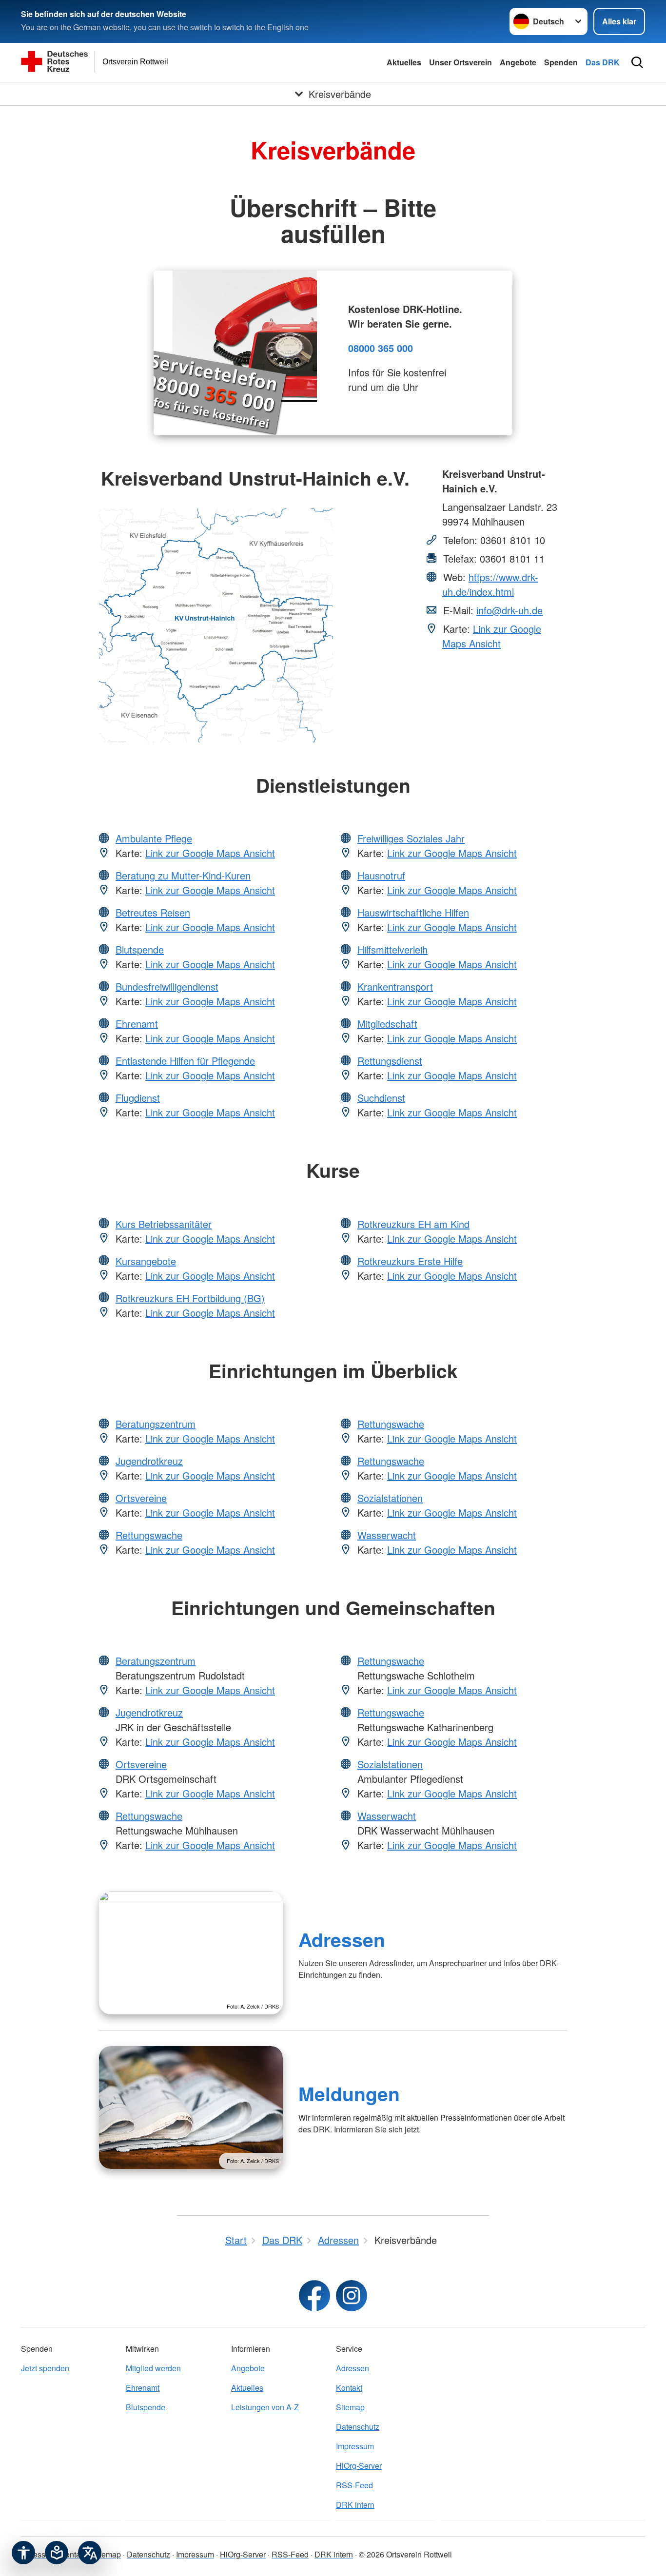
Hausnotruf (381, 875)
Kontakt (349, 2388)
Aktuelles (404, 62)
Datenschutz (358, 2427)
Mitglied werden (153, 2368)
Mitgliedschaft (387, 1024)
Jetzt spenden (45, 2368)
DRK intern (355, 2505)
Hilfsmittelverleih (392, 949)
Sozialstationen (390, 1498)
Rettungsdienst (390, 1061)
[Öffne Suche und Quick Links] (637, 62)
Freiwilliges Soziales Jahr (411, 838)
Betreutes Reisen (153, 912)
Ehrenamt (137, 1024)
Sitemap (350, 2407)
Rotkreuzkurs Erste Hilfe (410, 1261)
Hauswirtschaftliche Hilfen (413, 912)
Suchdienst (381, 1098)
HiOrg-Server (359, 2466)
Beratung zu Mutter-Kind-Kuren (183, 875)
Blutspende (140, 949)
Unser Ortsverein (460, 62)
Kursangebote (146, 1261)
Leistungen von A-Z (265, 2407)
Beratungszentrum (156, 1424)
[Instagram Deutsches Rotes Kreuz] (352, 2296)
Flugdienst (138, 1098)
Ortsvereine (141, 1498)
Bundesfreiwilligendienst (167, 986)
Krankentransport (395, 986)
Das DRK (603, 62)
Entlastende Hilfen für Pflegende (185, 1061)
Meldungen (349, 2093)
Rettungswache (149, 1535)
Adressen (342, 1939)
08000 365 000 (381, 348)
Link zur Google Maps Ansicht (492, 636)
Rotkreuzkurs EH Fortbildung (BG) (190, 1298)
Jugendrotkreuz (149, 1461)
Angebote (518, 62)
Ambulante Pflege (154, 838)
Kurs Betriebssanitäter (164, 1224)
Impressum (355, 2446)
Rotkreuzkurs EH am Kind (413, 1224)
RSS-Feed (354, 2485)
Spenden (561, 62)
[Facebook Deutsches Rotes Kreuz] (314, 2296)
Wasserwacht (387, 1535)
